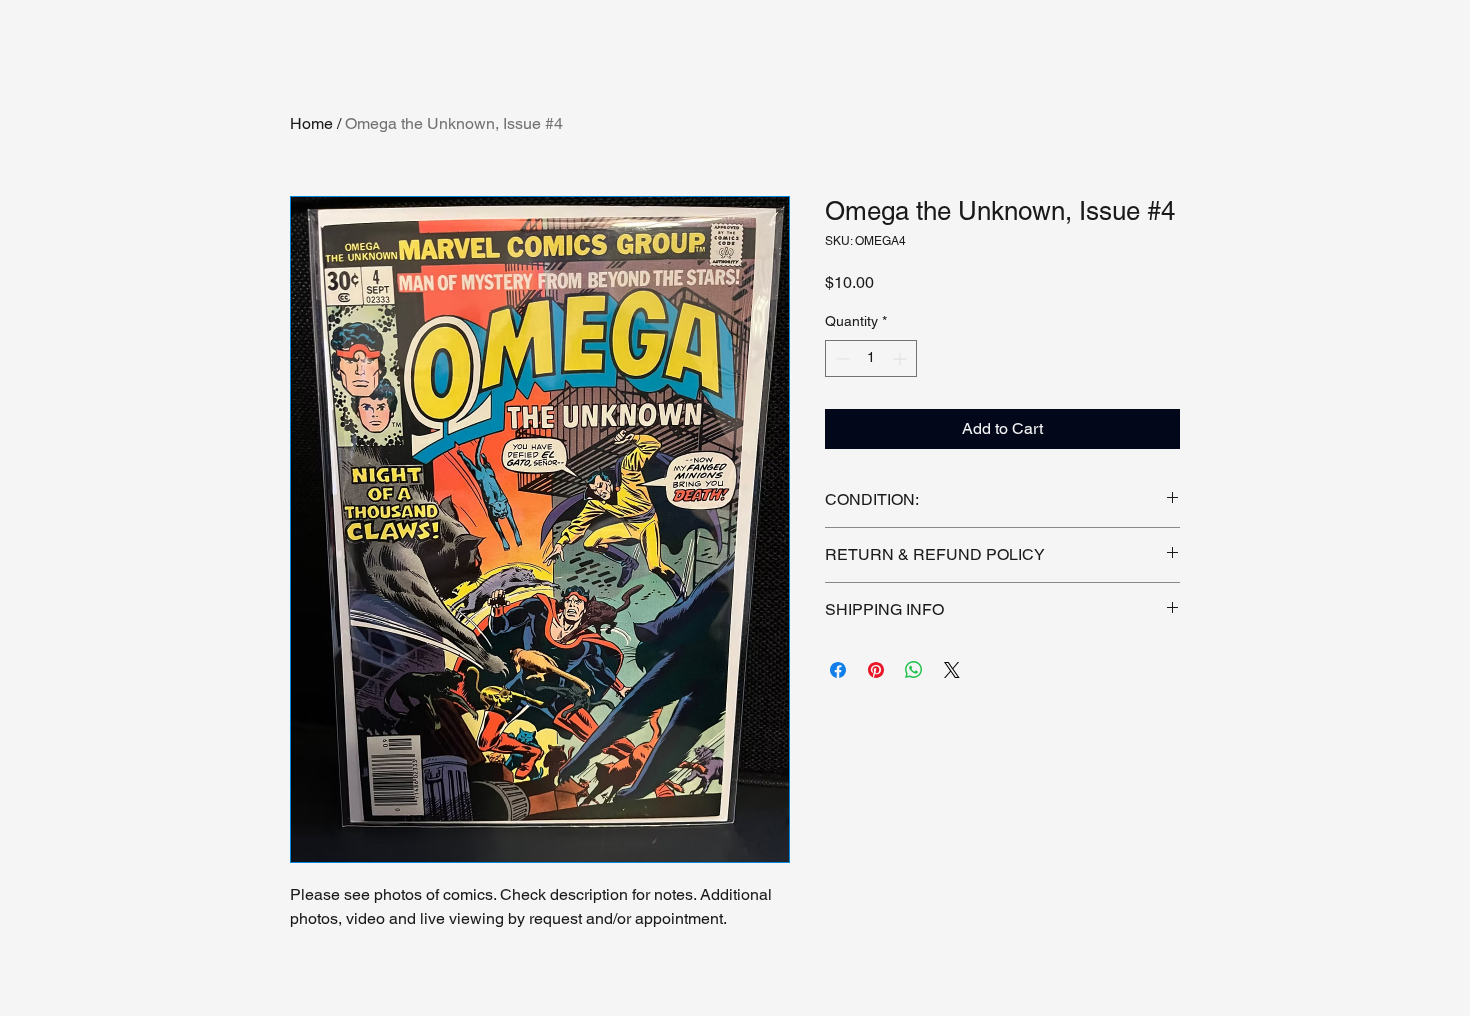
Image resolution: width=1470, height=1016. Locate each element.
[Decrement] (840, 358)
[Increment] (901, 358)
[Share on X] (952, 670)
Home (311, 123)
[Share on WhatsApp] (914, 670)
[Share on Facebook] (838, 670)
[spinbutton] (871, 358)
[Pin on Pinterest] (876, 670)
